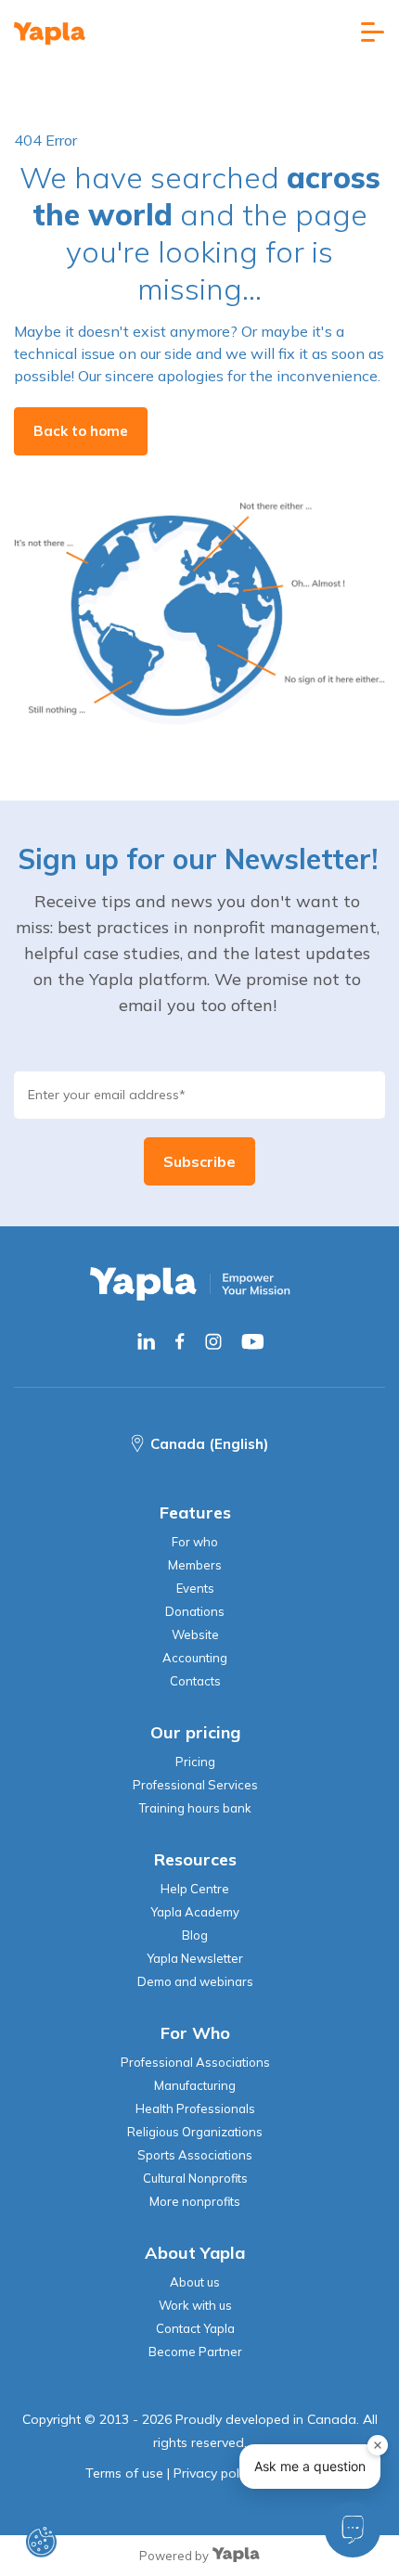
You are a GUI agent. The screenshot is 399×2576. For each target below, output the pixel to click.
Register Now (199, 1411)
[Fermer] (378, 2445)
